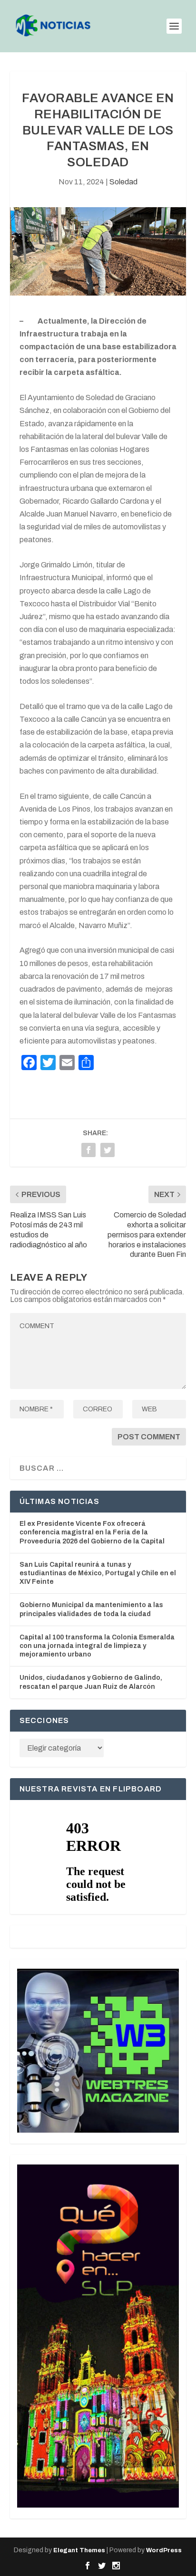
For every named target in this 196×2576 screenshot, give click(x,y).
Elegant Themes (79, 2550)
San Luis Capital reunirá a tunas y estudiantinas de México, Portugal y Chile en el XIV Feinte (98, 1573)
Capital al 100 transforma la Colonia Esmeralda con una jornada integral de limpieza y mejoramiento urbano (97, 1646)
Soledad (123, 182)
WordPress (164, 2550)
